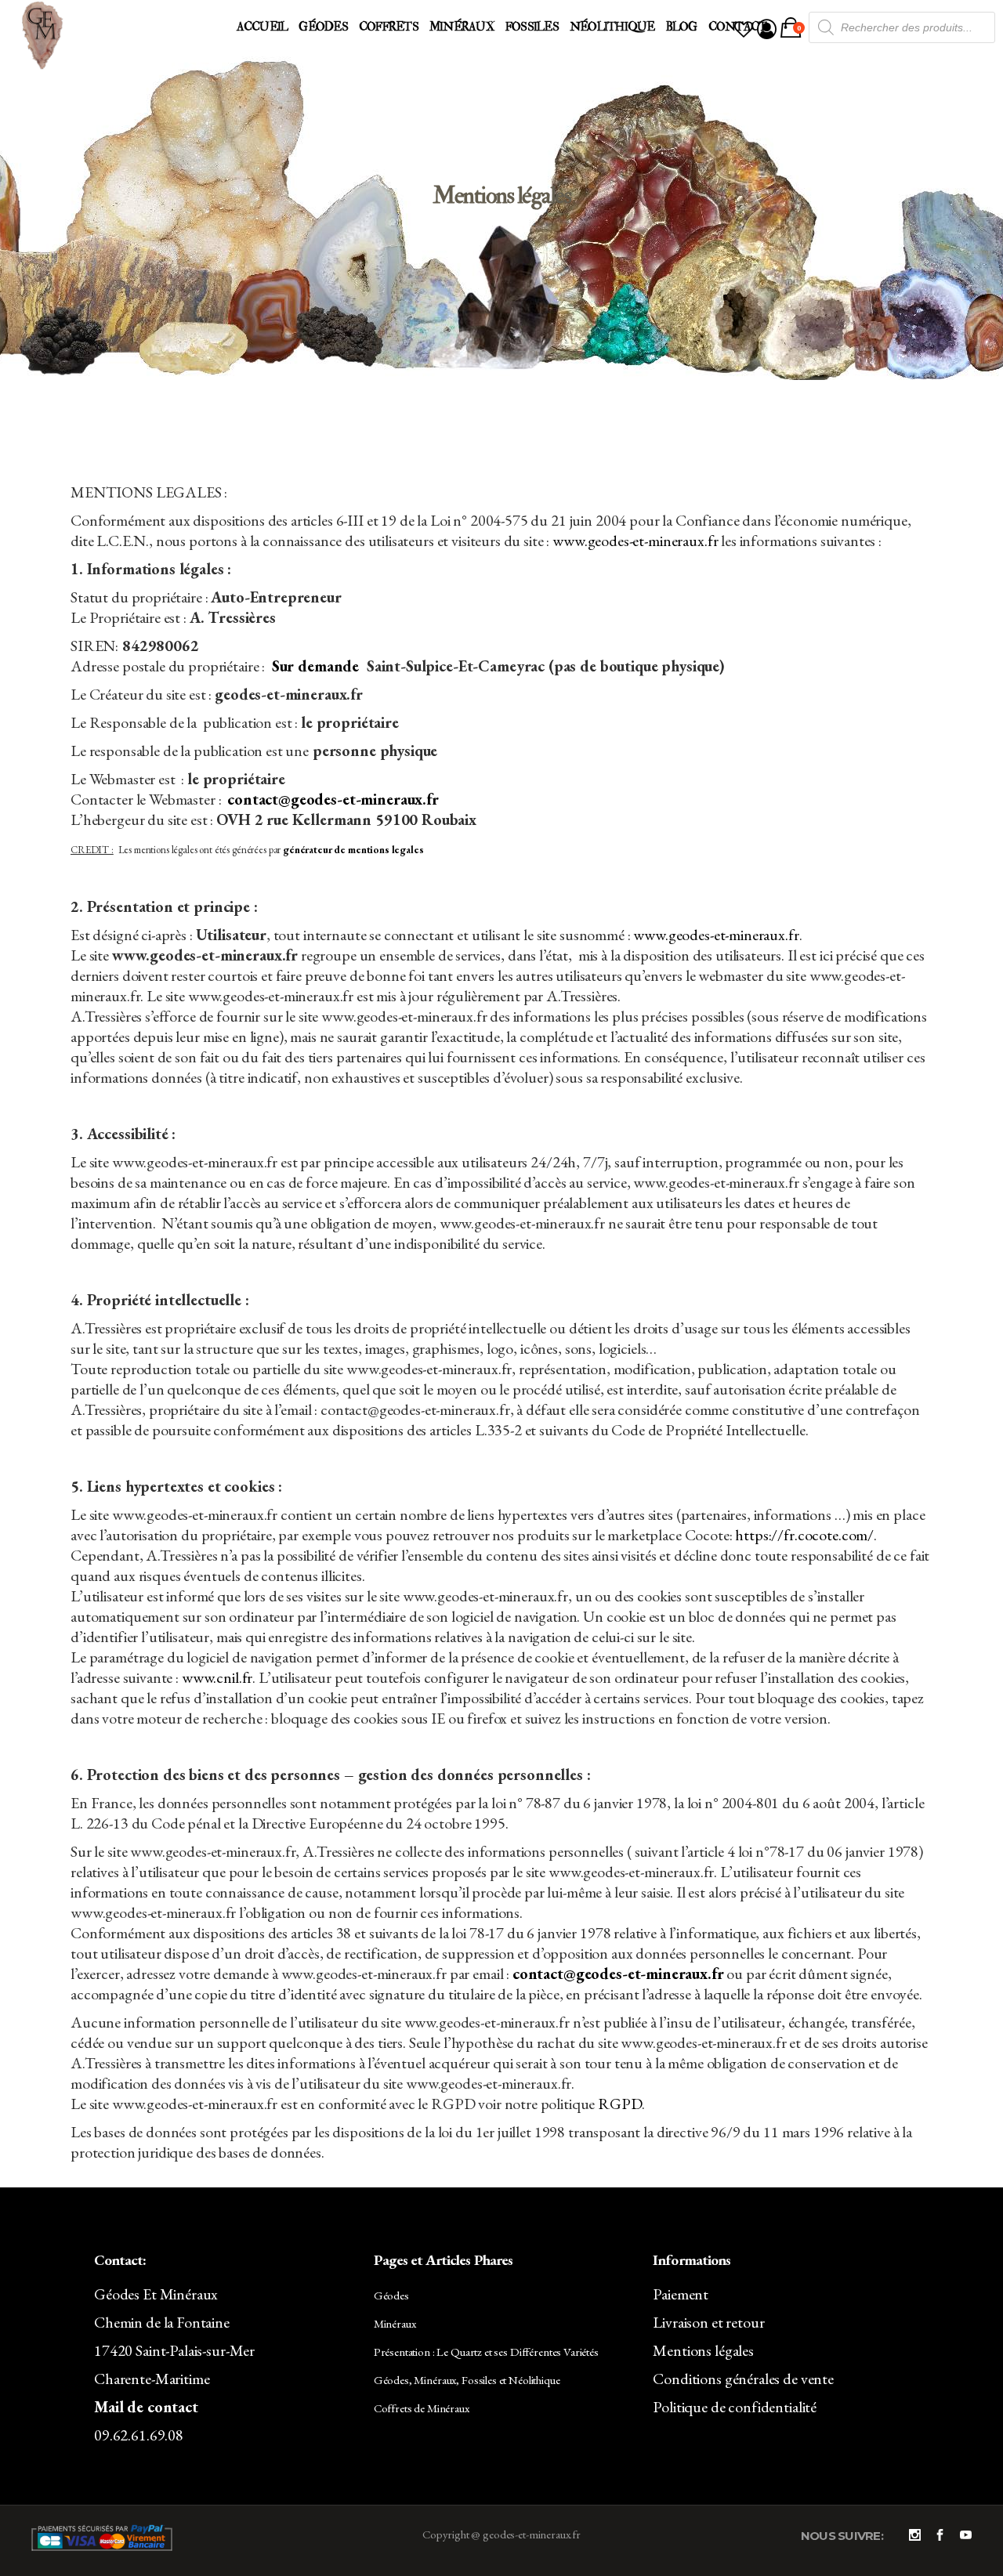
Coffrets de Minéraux (422, 2408)
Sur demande (315, 666)
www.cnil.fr (217, 1677)
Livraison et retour (708, 2322)
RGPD (619, 2104)
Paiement (681, 2294)
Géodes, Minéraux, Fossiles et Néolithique (467, 2380)
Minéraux (395, 2323)
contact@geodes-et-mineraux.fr (333, 799)
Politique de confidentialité (735, 2407)
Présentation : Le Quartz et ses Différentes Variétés (486, 2352)
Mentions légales (703, 2350)
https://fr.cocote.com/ (804, 1535)
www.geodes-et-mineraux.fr (635, 541)
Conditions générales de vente (743, 2379)
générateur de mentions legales (353, 850)
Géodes (391, 2295)
